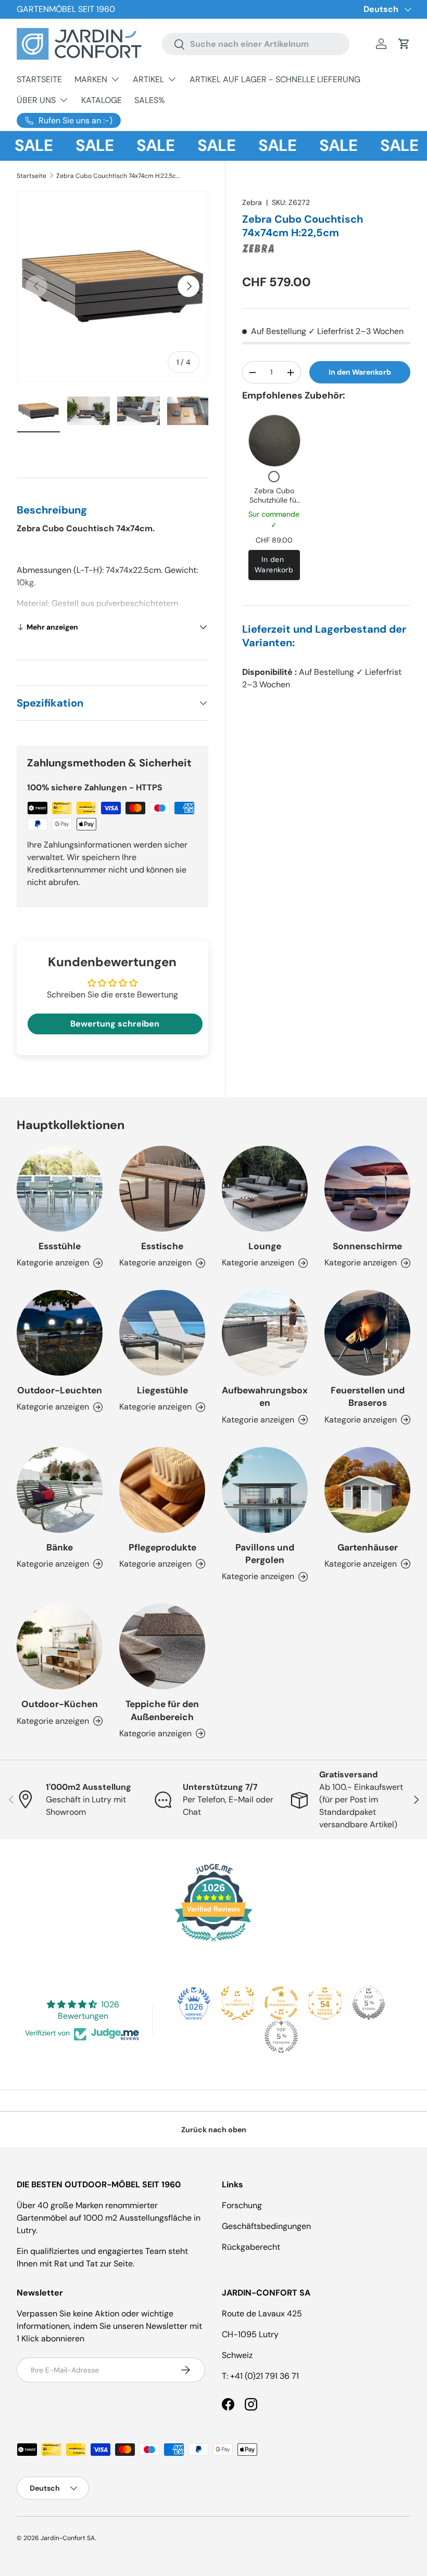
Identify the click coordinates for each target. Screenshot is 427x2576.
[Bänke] (60, 1490)
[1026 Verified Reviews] (213, 1943)
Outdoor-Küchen (60, 1704)
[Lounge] (265, 1189)
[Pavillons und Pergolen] (265, 1490)
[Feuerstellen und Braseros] (367, 1333)
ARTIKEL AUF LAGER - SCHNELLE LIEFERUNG (275, 79)
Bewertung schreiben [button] (115, 1024)
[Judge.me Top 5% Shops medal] (369, 2003)
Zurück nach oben (214, 2130)
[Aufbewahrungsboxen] (265, 1333)
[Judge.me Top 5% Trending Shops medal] (281, 2036)
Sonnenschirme (367, 1246)
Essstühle (60, 1246)
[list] (112, 287)
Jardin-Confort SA (68, 2538)
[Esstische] (162, 1189)
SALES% (150, 100)
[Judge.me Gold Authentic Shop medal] (237, 2003)
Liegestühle (162, 1390)
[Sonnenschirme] (367, 1189)
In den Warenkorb (360, 372)
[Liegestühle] (162, 1333)
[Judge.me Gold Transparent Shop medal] (281, 2003)
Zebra (252, 202)
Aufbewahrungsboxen (265, 1396)
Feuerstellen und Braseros (368, 1396)
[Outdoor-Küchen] (60, 1646)
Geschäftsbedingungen (266, 2226)
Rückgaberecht (251, 2247)
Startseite (32, 176)
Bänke (60, 1547)
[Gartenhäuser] (367, 1490)
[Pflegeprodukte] (162, 1490)
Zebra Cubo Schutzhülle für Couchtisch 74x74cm (274, 504)
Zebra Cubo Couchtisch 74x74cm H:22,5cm (119, 176)
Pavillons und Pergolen (265, 1554)
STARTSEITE (39, 79)
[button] (404, 44)
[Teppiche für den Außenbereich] (162, 1646)
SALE (79, 146)
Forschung (242, 2205)
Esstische (162, 1246)
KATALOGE (102, 100)
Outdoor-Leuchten (60, 1390)
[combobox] (256, 44)
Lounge (265, 1246)
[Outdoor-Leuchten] (60, 1333)
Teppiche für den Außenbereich (162, 1710)
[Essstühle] (60, 1189)
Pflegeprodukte (162, 1547)
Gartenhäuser (368, 1547)
